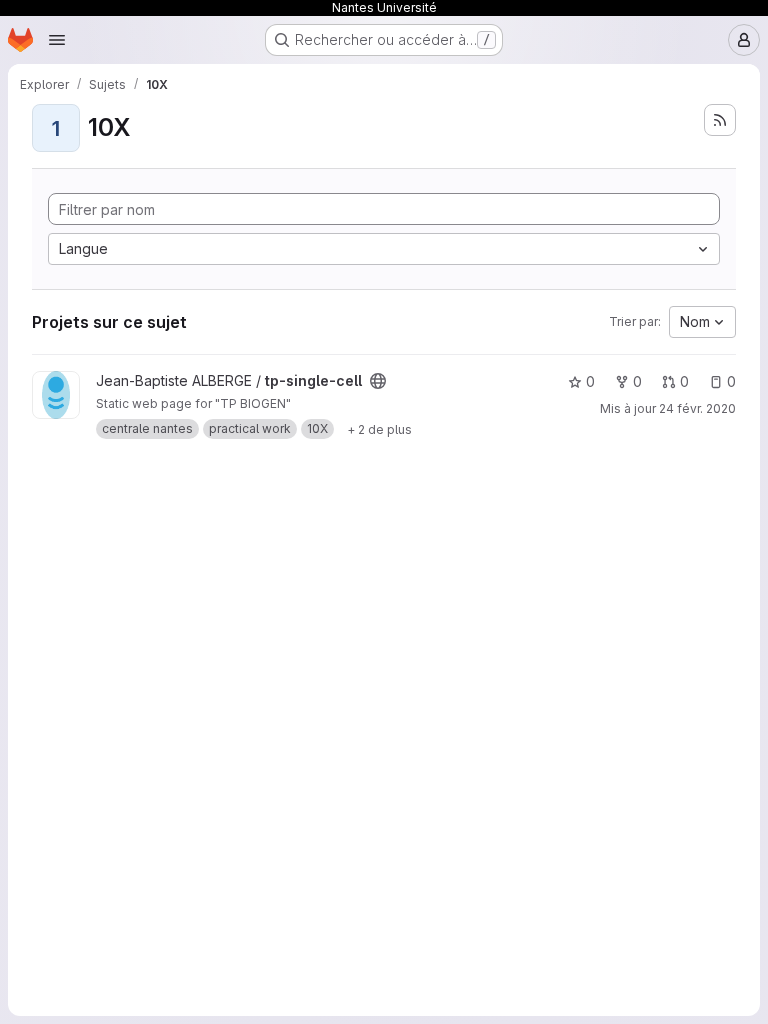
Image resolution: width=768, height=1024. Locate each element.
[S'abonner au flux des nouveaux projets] (720, 120)
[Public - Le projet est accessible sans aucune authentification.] (378, 381)
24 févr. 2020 (697, 408)
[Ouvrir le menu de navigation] (57, 40)
